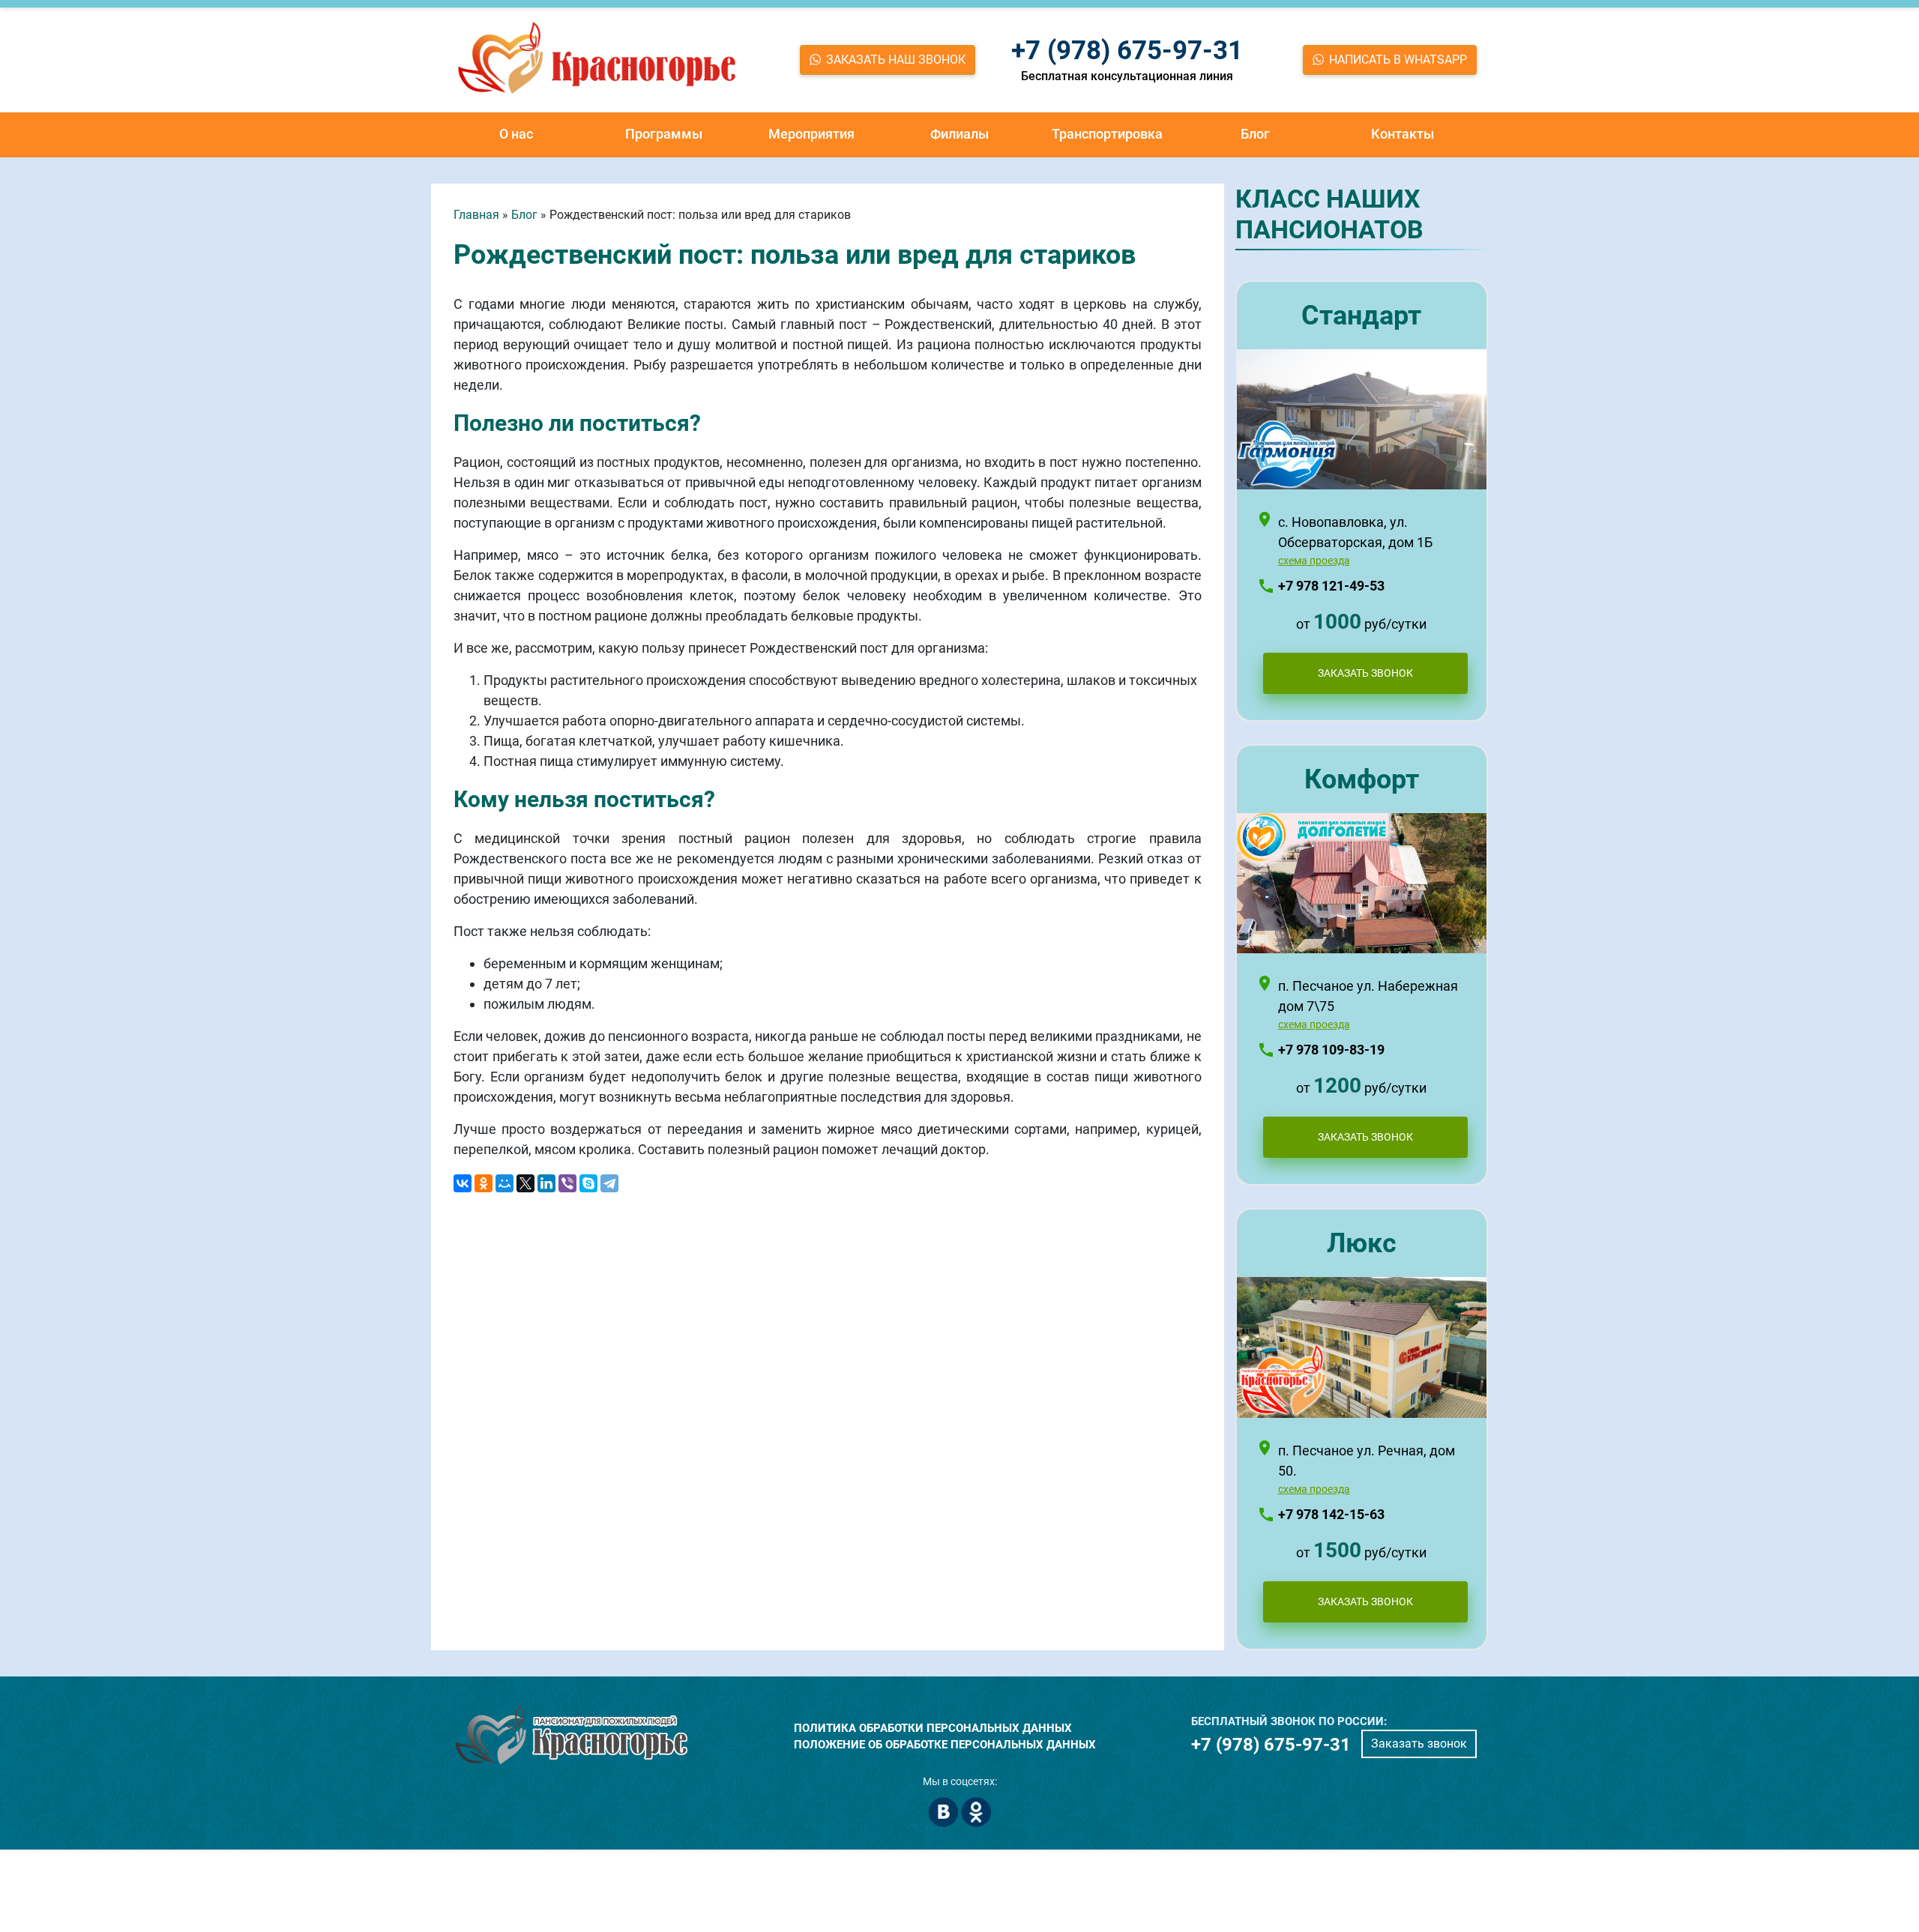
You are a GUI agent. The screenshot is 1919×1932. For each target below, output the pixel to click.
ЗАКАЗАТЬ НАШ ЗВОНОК (896, 60)
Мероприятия (811, 134)
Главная (476, 215)
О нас (516, 134)
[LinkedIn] (546, 1183)
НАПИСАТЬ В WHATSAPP (1398, 60)
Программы (664, 134)
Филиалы (959, 134)
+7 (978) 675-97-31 (1127, 51)
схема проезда (1314, 561)
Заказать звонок (1419, 1744)
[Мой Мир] (504, 1183)
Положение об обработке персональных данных (945, 1745)
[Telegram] (609, 1183)
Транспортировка (1107, 134)
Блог (1255, 134)
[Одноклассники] (483, 1183)
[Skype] (588, 1183)
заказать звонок (1365, 673)
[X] (525, 1183)
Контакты (1403, 134)
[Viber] (567, 1183)
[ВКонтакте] (463, 1183)
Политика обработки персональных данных (933, 1728)
